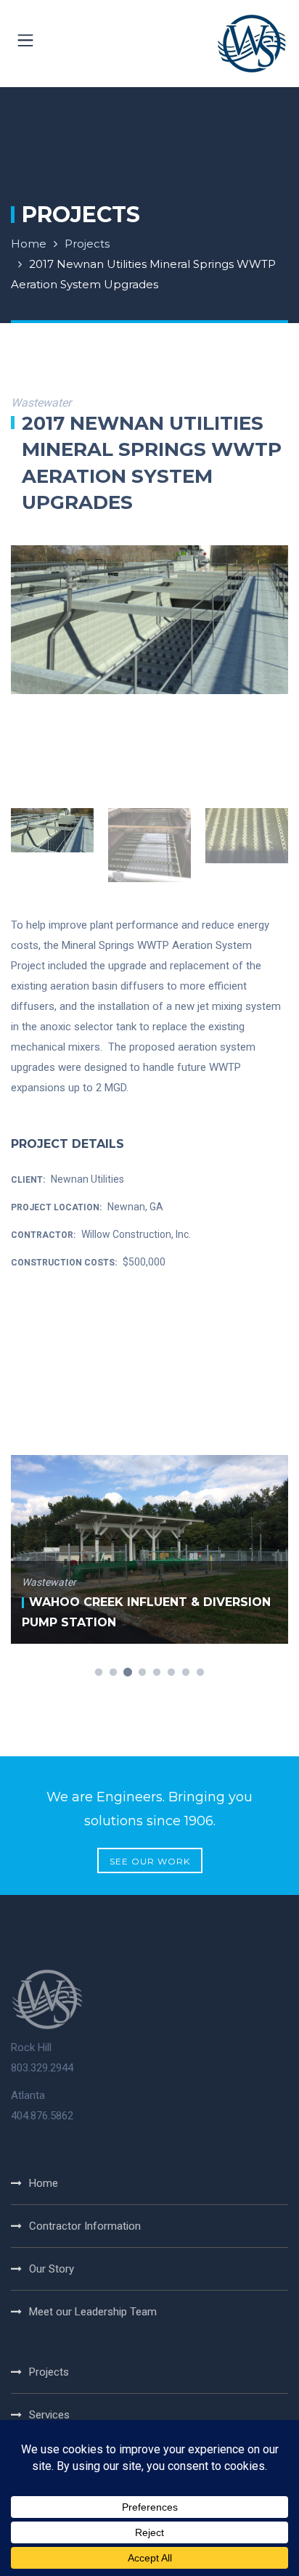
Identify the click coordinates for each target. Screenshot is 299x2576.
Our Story (52, 2269)
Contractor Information (85, 2226)
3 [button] (128, 1673)
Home (29, 244)
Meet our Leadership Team (93, 2312)
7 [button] (186, 1673)
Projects (87, 244)
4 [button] (142, 1673)
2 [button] (113, 1673)
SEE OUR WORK (150, 1861)
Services (49, 2415)
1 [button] (99, 1673)
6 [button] (171, 1673)
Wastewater (49, 1582)
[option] (149, 620)
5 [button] (157, 1673)
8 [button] (200, 1673)
